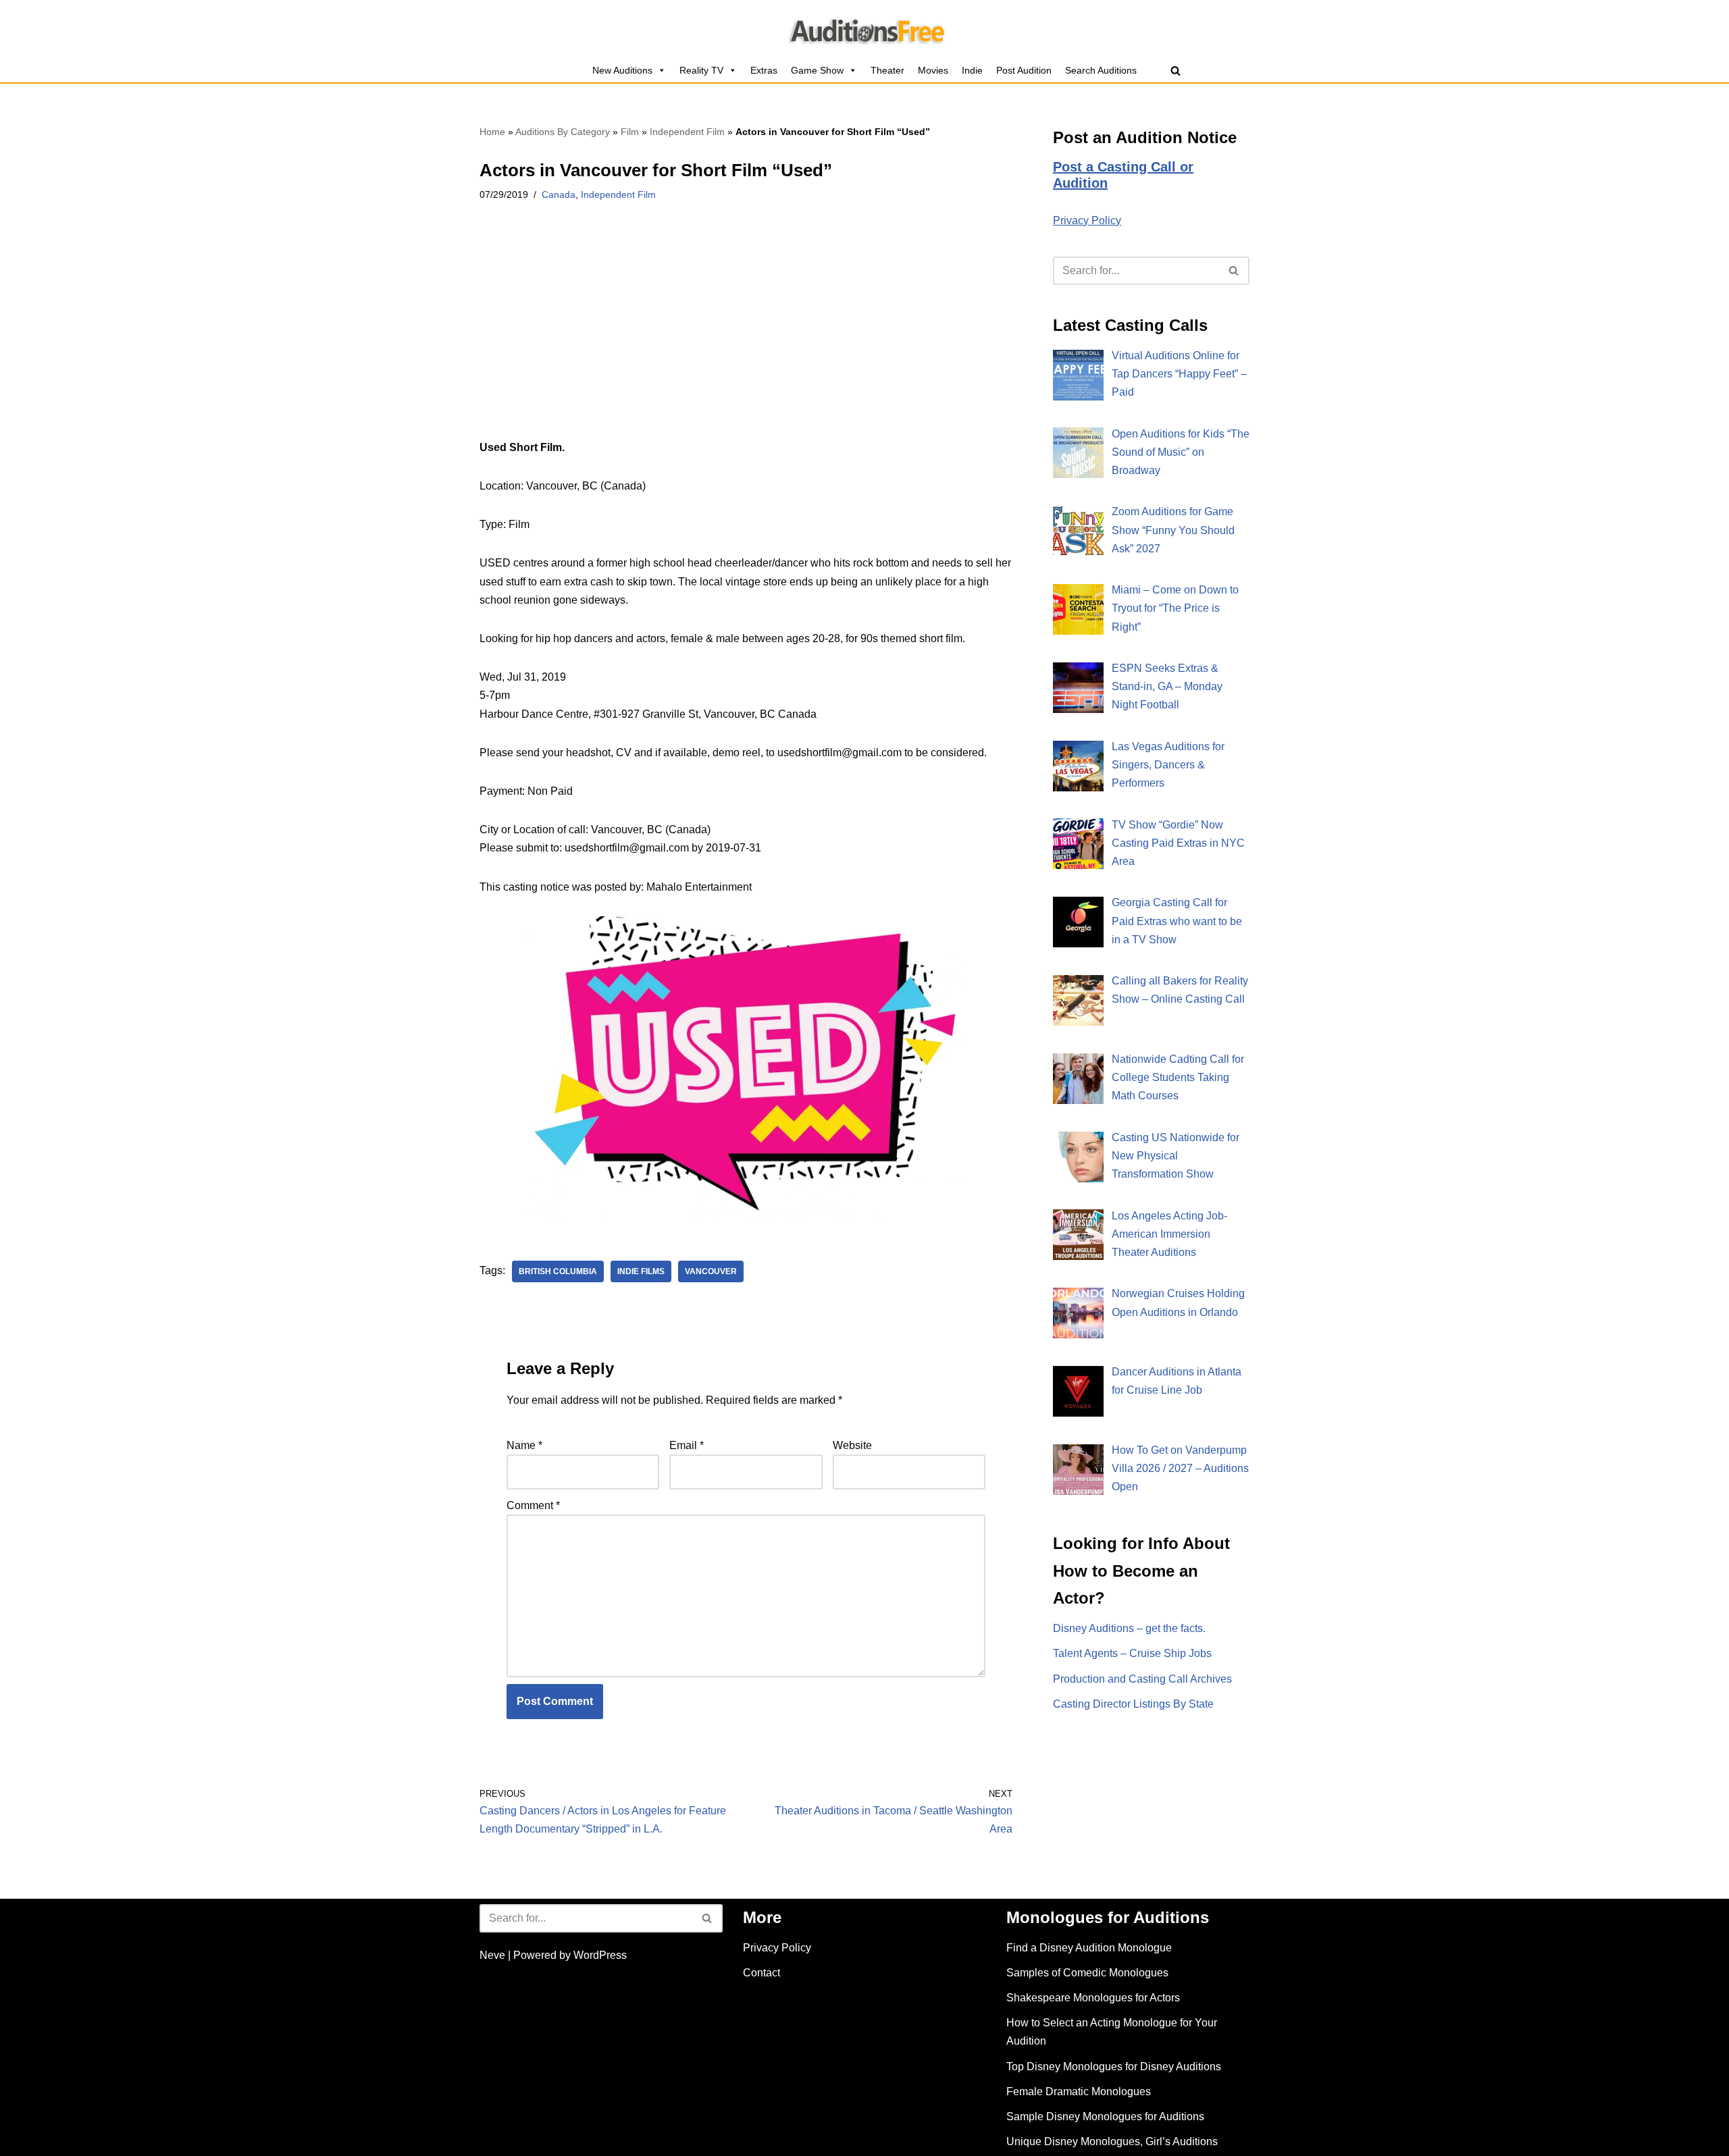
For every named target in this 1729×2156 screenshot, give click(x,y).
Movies (933, 70)
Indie (972, 70)
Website (852, 1445)
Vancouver (711, 1271)
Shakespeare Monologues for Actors (1093, 1998)
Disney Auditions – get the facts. (1129, 1628)
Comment (533, 1505)
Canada (559, 194)
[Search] (1176, 71)
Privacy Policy (1087, 220)
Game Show (817, 70)
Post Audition (1024, 70)
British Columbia (558, 1271)
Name (524, 1445)
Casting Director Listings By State (1133, 1704)
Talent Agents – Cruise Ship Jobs (1132, 1653)
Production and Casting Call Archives (1142, 1679)
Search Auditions (1101, 70)
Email (687, 1445)
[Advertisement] (746, 338)
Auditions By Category (563, 132)
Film (630, 132)
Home (492, 132)
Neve (492, 1955)
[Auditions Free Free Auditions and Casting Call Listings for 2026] (865, 29)
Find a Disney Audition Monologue (1089, 1948)
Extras (764, 70)
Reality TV (701, 70)
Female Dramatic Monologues (1079, 2092)
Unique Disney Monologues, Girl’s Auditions (1112, 2141)
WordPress (600, 1955)
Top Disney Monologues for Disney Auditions (1114, 2067)
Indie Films (641, 1271)
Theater (887, 70)
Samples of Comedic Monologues (1087, 1973)
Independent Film (687, 132)
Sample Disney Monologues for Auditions (1105, 2116)
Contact (762, 1973)
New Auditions (622, 70)
